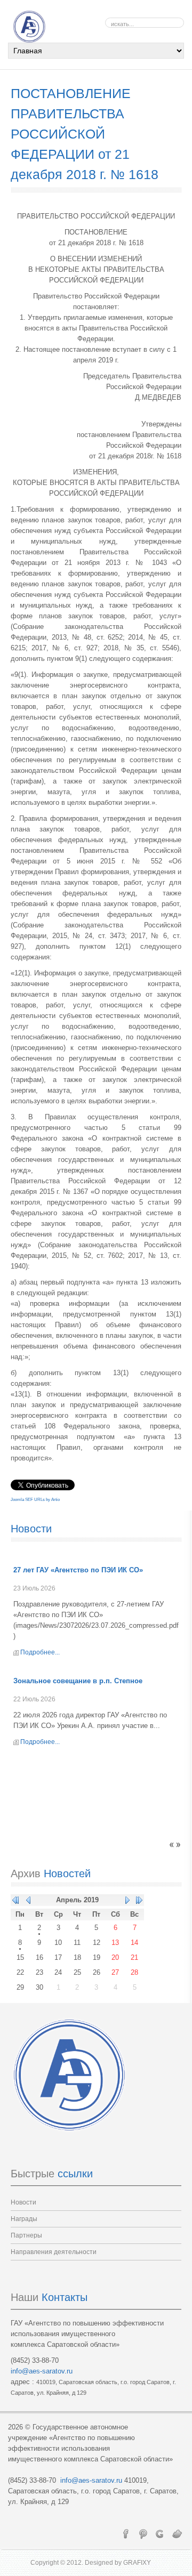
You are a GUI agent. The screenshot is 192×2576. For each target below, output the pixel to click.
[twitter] (177, 2533)
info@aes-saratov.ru (42, 2371)
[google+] (160, 2533)
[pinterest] (143, 2533)
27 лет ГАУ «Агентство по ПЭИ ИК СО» (78, 1570)
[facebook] (126, 2533)
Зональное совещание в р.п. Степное (78, 1681)
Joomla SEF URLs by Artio (35, 1500)
